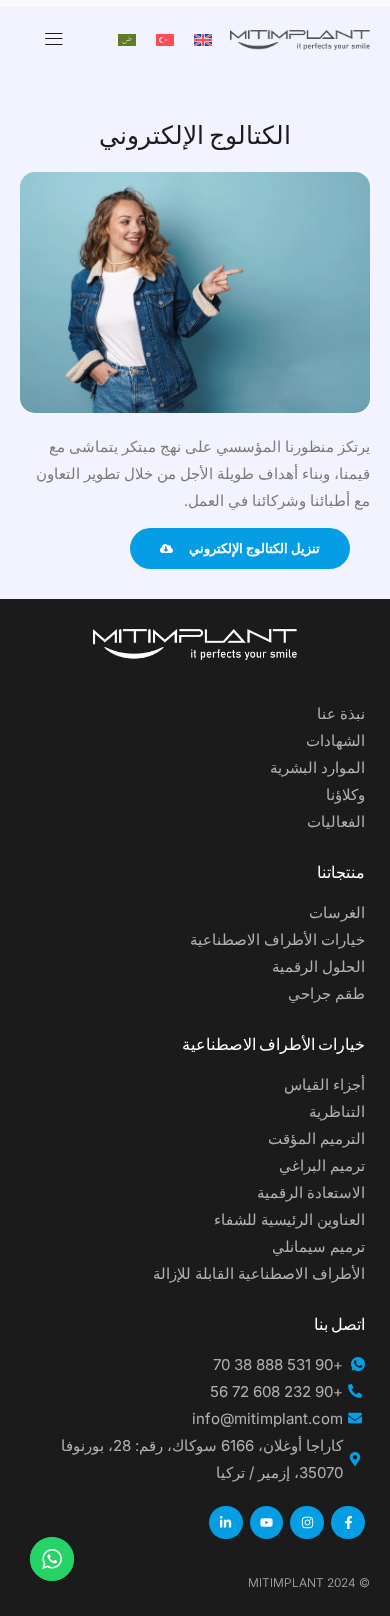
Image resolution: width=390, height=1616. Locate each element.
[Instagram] (307, 1523)
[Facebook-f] (348, 1523)
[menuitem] (203, 39)
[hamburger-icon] (54, 39)
